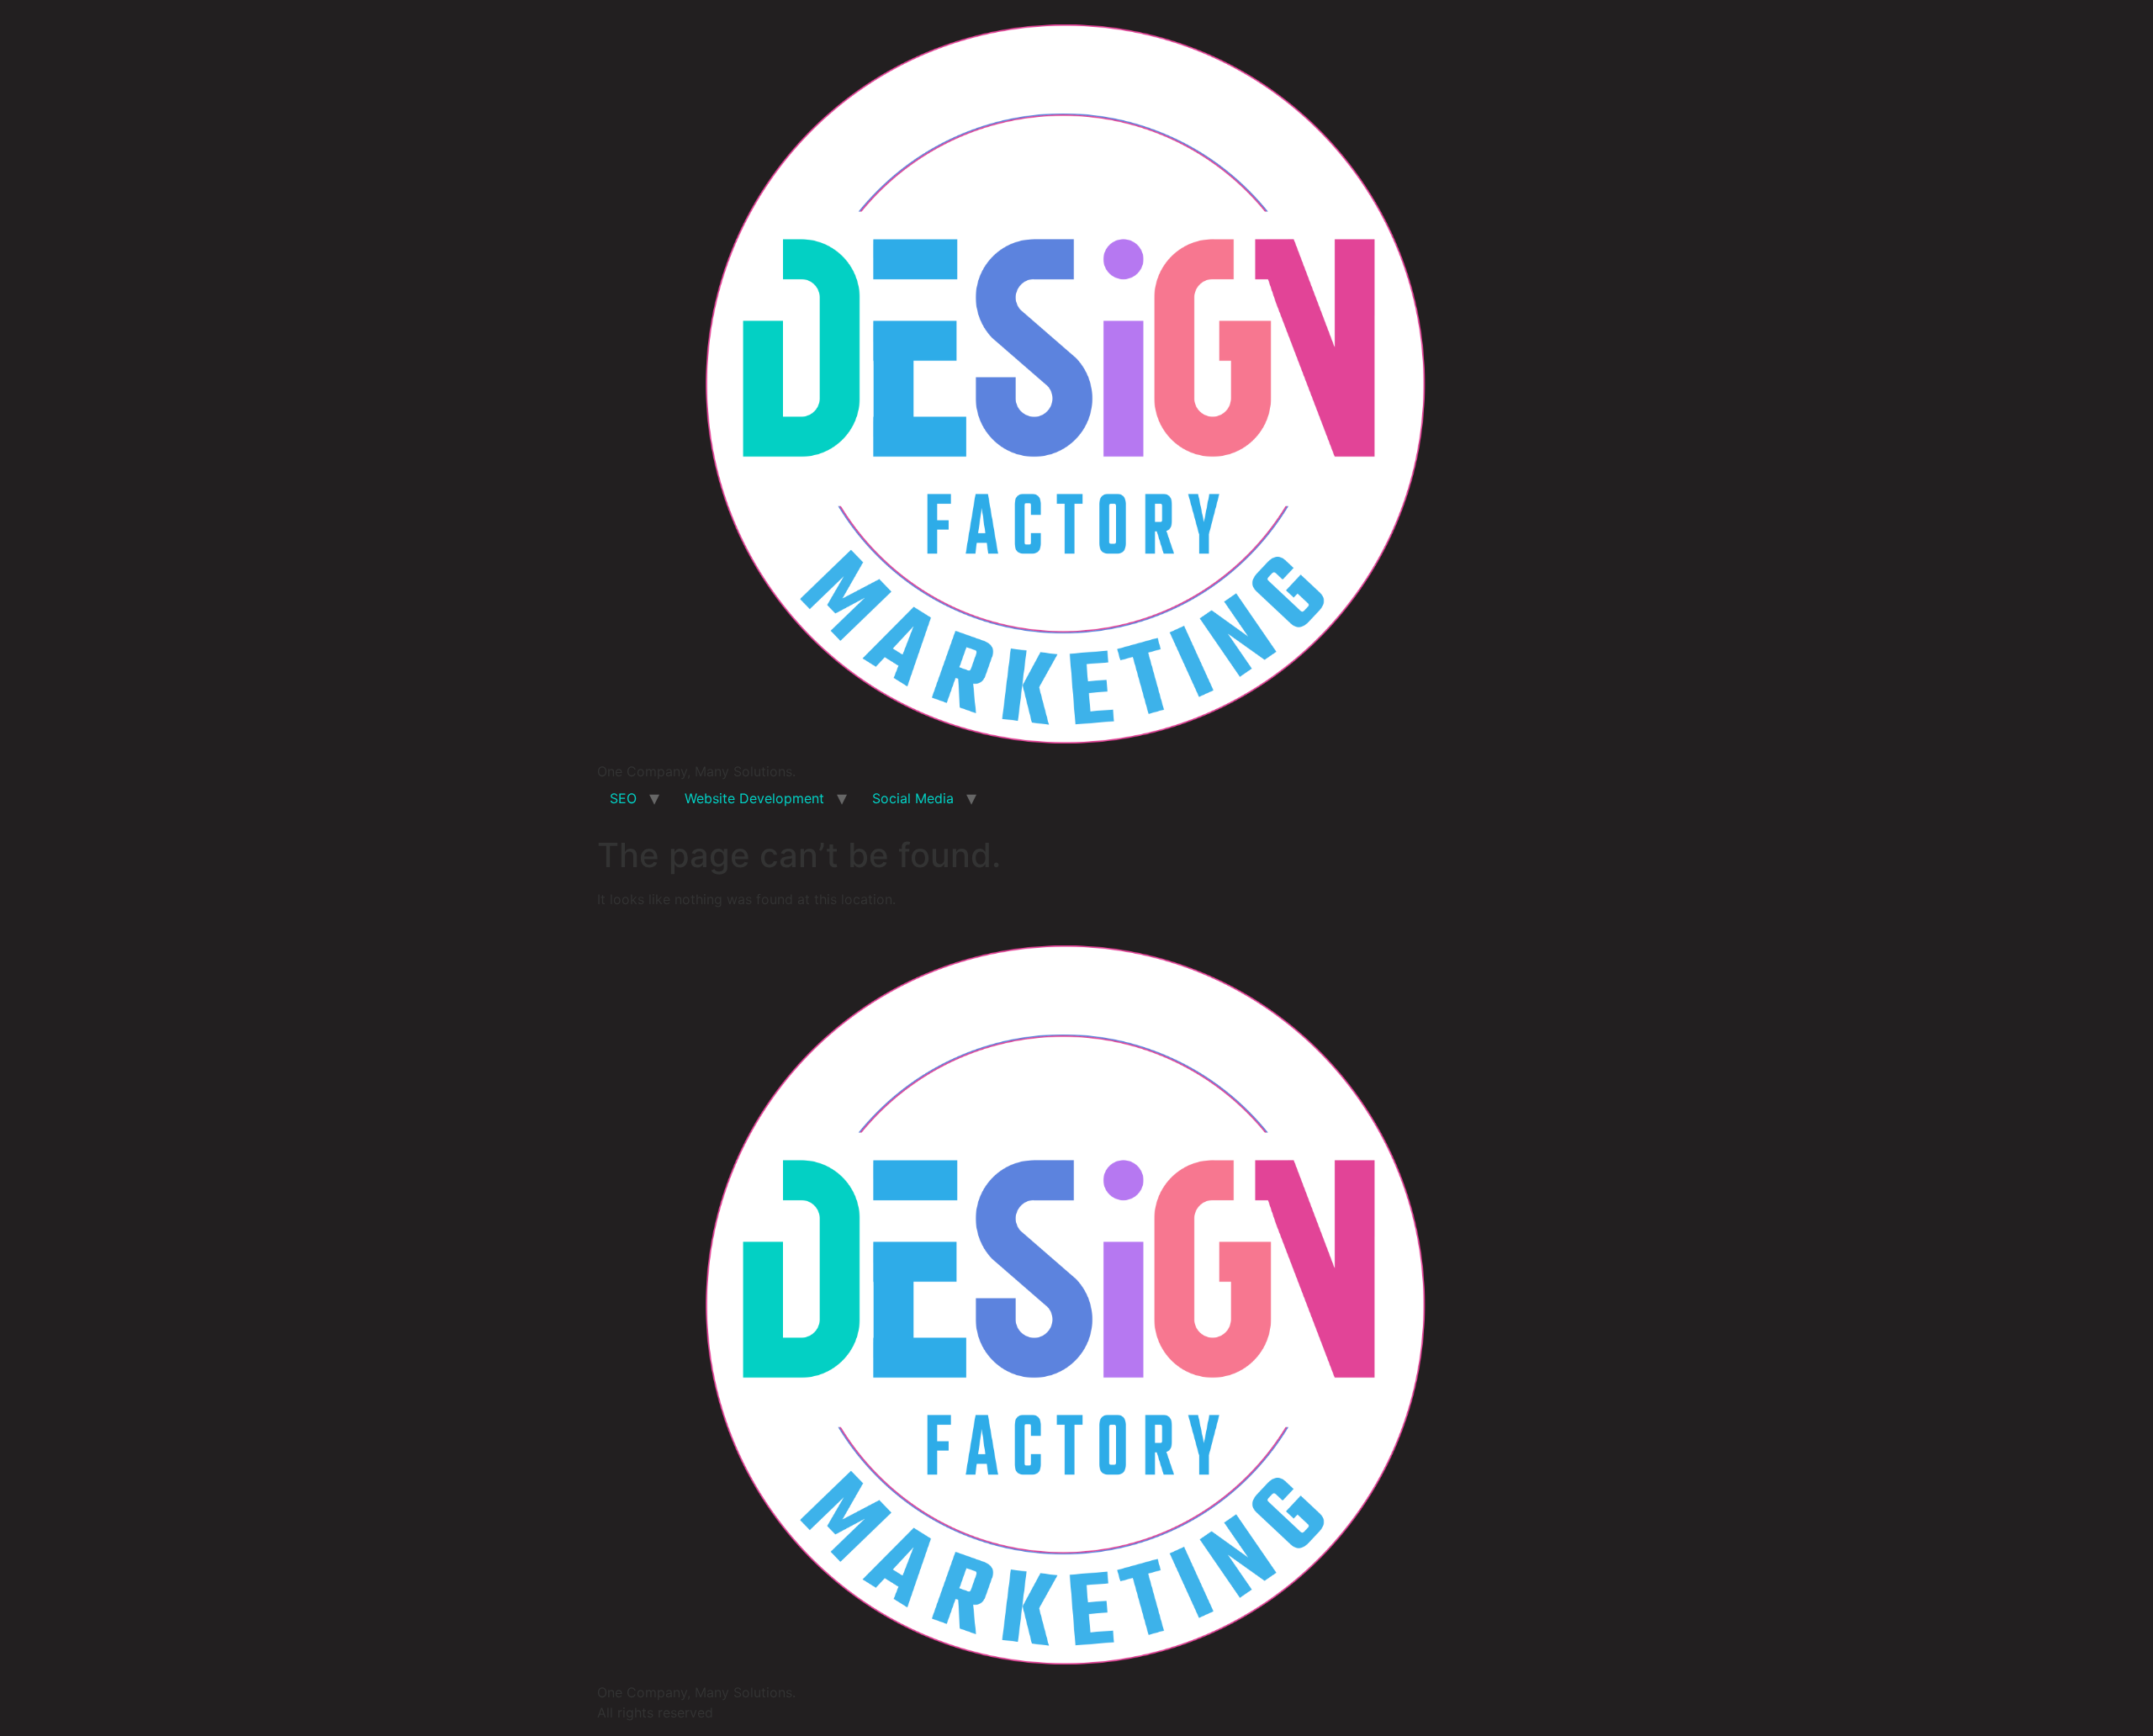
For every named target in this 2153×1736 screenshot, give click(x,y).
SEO (623, 798)
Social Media (913, 798)
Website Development (754, 798)
